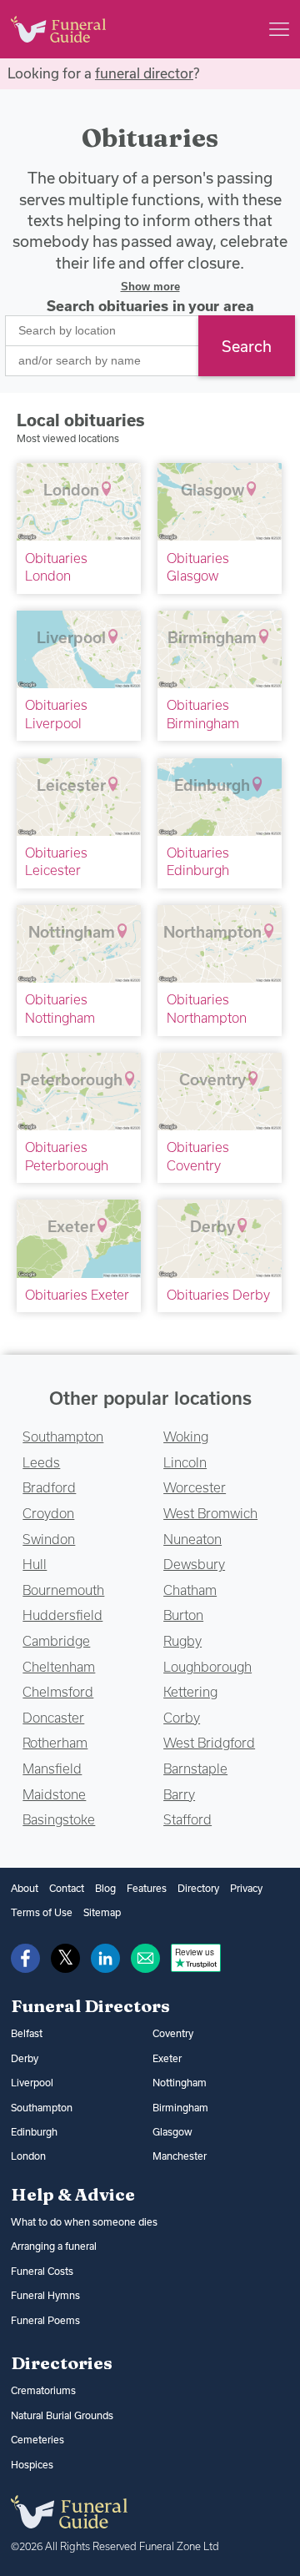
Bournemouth (63, 1590)
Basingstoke (59, 1819)
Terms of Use (42, 1912)
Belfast (27, 2033)
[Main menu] (279, 29)
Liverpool (32, 2083)
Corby (182, 1718)
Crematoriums (43, 2390)
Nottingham (180, 2083)
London (28, 2156)
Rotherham (55, 1743)
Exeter (167, 2058)
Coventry (173, 2033)
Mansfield (52, 1768)
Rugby (182, 1641)
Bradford (49, 1487)
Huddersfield (62, 1615)
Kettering (190, 1692)
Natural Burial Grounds (62, 2415)
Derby (25, 2058)
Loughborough (207, 1667)
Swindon (49, 1539)
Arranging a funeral (54, 2246)
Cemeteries (37, 2440)
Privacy (246, 1888)
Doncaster (53, 1718)
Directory (198, 1888)
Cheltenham (59, 1667)
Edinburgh (34, 2132)
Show (150, 287)
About (25, 1888)
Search (247, 346)
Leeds (41, 1462)
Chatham (190, 1590)
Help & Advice (73, 2194)
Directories (62, 2362)
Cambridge (56, 1641)
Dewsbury (194, 1564)
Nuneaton (192, 1539)
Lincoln (185, 1462)
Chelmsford (58, 1692)
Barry (179, 1794)
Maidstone (54, 1794)
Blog (105, 1888)
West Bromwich (210, 1513)
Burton (183, 1615)
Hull (35, 1564)
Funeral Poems (45, 2320)
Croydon (48, 1513)
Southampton (63, 1436)
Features (147, 1888)
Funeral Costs (42, 2271)
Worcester (195, 1487)
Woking (186, 1436)
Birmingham (180, 2108)
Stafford (187, 1819)
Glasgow (172, 2132)
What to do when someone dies (84, 2222)
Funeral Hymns (45, 2295)
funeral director (144, 73)
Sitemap (102, 1912)
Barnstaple (195, 1768)
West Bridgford (209, 1743)
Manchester (180, 2156)
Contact (67, 1888)
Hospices (32, 2465)
